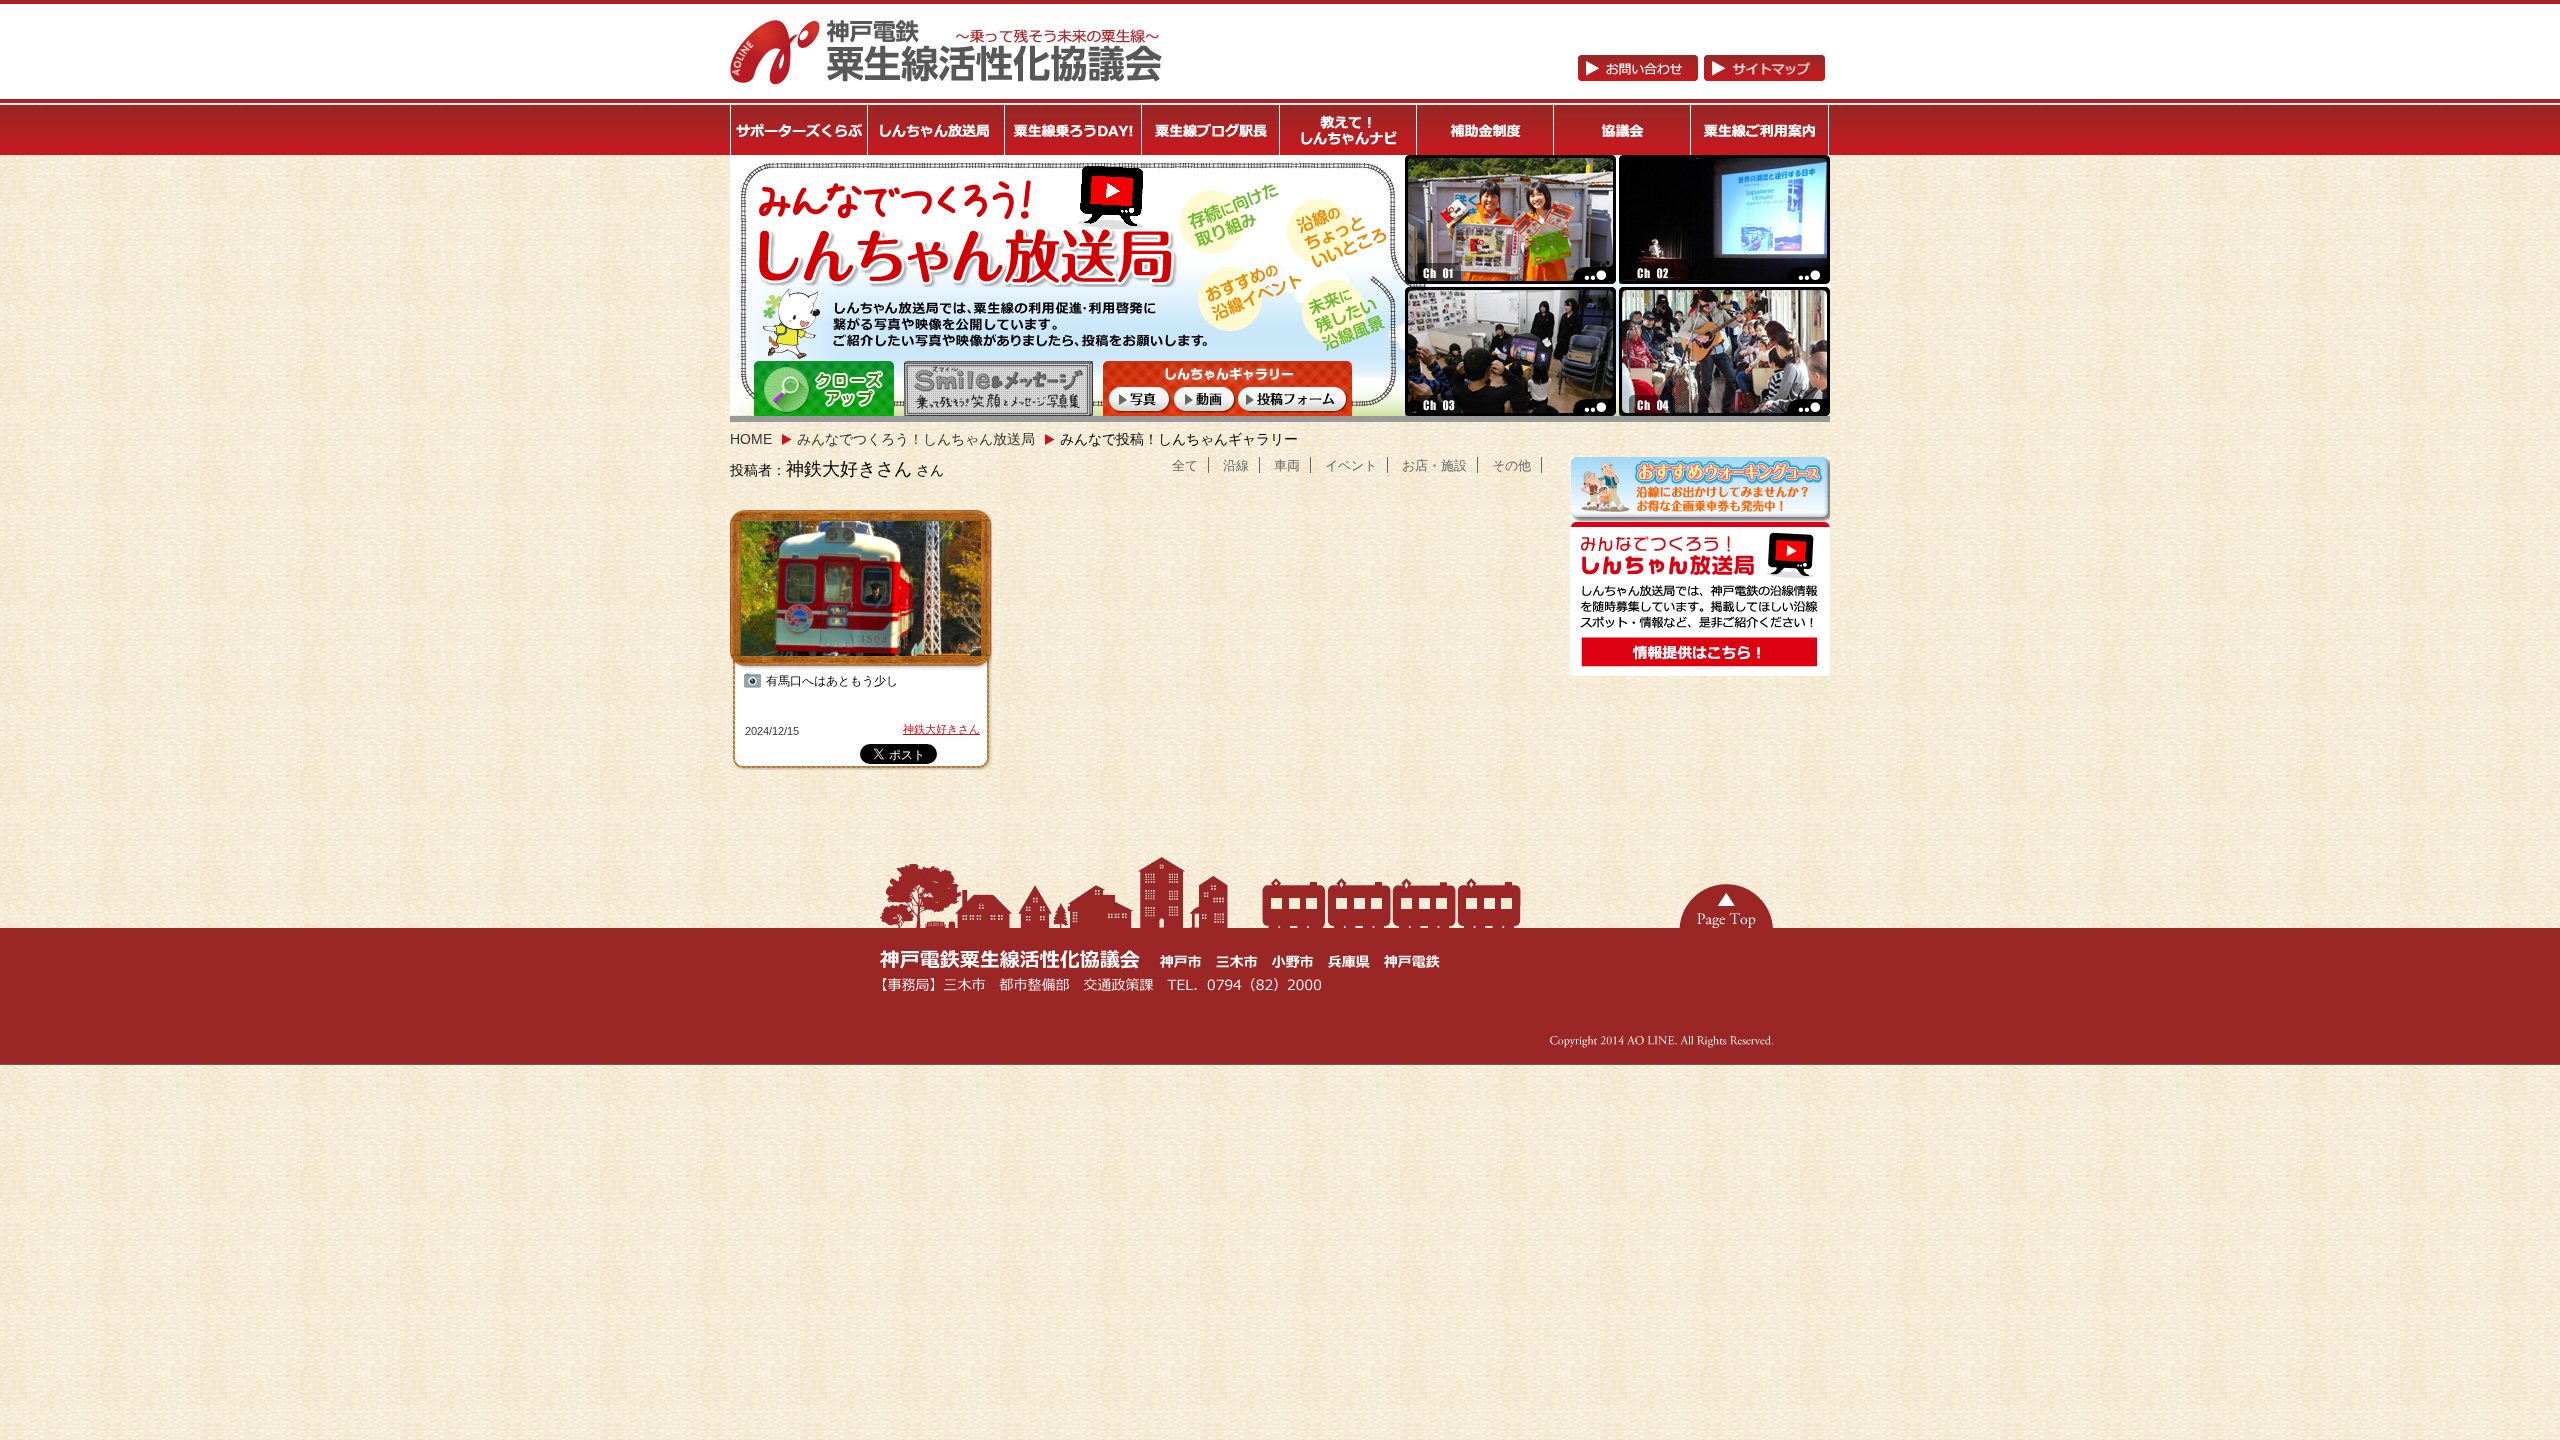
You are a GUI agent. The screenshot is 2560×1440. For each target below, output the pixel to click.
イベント (1351, 465)
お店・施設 (1434, 465)
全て (1185, 465)
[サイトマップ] (1764, 73)
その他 (1511, 465)
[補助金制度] (1485, 130)
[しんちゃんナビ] (1348, 130)
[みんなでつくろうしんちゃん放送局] (1700, 668)
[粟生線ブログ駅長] (1211, 130)
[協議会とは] (1623, 130)
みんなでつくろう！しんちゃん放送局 (916, 439)
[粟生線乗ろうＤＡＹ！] (1074, 130)
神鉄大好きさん (941, 729)
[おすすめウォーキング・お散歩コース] (1700, 514)
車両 (1287, 465)
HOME (751, 439)
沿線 (1236, 465)
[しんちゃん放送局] (936, 130)
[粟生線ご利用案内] (1760, 130)
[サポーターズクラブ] (799, 130)
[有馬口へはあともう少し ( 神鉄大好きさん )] (863, 590)
